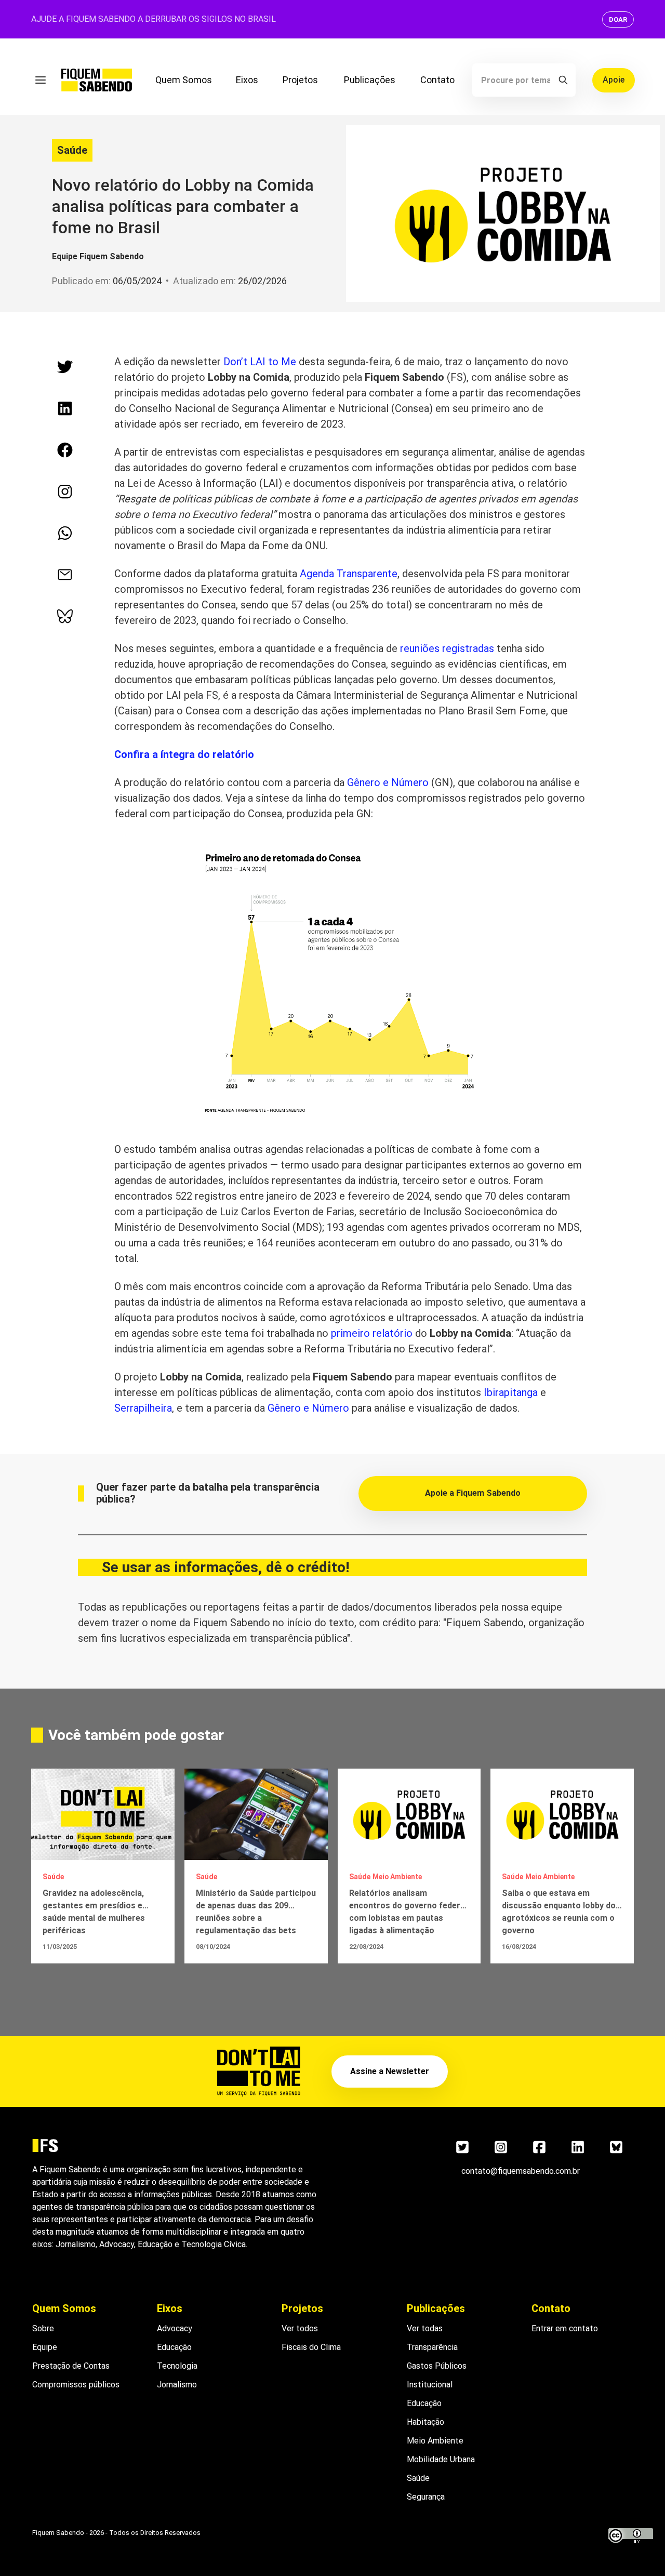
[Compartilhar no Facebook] (65, 450)
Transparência (432, 2347)
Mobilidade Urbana (441, 2459)
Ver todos (300, 2328)
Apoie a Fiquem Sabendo (473, 1493)
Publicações (370, 80)
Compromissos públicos (76, 2385)
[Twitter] (462, 2147)
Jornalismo (177, 2385)
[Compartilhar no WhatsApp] (65, 533)
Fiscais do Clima (311, 2347)
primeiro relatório (372, 1333)
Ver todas (425, 2328)
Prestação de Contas (71, 2366)
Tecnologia (177, 2366)
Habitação (425, 2422)
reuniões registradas (447, 648)
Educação (174, 2347)
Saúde (72, 150)
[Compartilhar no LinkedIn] (65, 408)
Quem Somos (184, 80)
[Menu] (41, 80)
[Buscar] (563, 80)
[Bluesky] (616, 2147)
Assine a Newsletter (390, 2071)
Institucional (430, 2385)
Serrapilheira (143, 1408)
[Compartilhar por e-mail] (65, 575)
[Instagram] (501, 2147)
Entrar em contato (565, 2328)
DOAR (618, 19)
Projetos (300, 80)
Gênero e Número (388, 782)
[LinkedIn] (578, 2147)
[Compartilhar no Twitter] (65, 367)
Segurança (426, 2497)
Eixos (247, 80)
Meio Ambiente (435, 2441)
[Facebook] (539, 2147)
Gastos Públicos (437, 2366)
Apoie (614, 80)
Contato (437, 80)
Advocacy (175, 2328)
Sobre (43, 2328)
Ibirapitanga (511, 1392)
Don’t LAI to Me (260, 362)
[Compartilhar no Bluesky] (65, 616)
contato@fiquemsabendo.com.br (521, 2171)
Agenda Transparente (349, 574)
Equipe (45, 2347)
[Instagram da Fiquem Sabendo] (65, 492)
